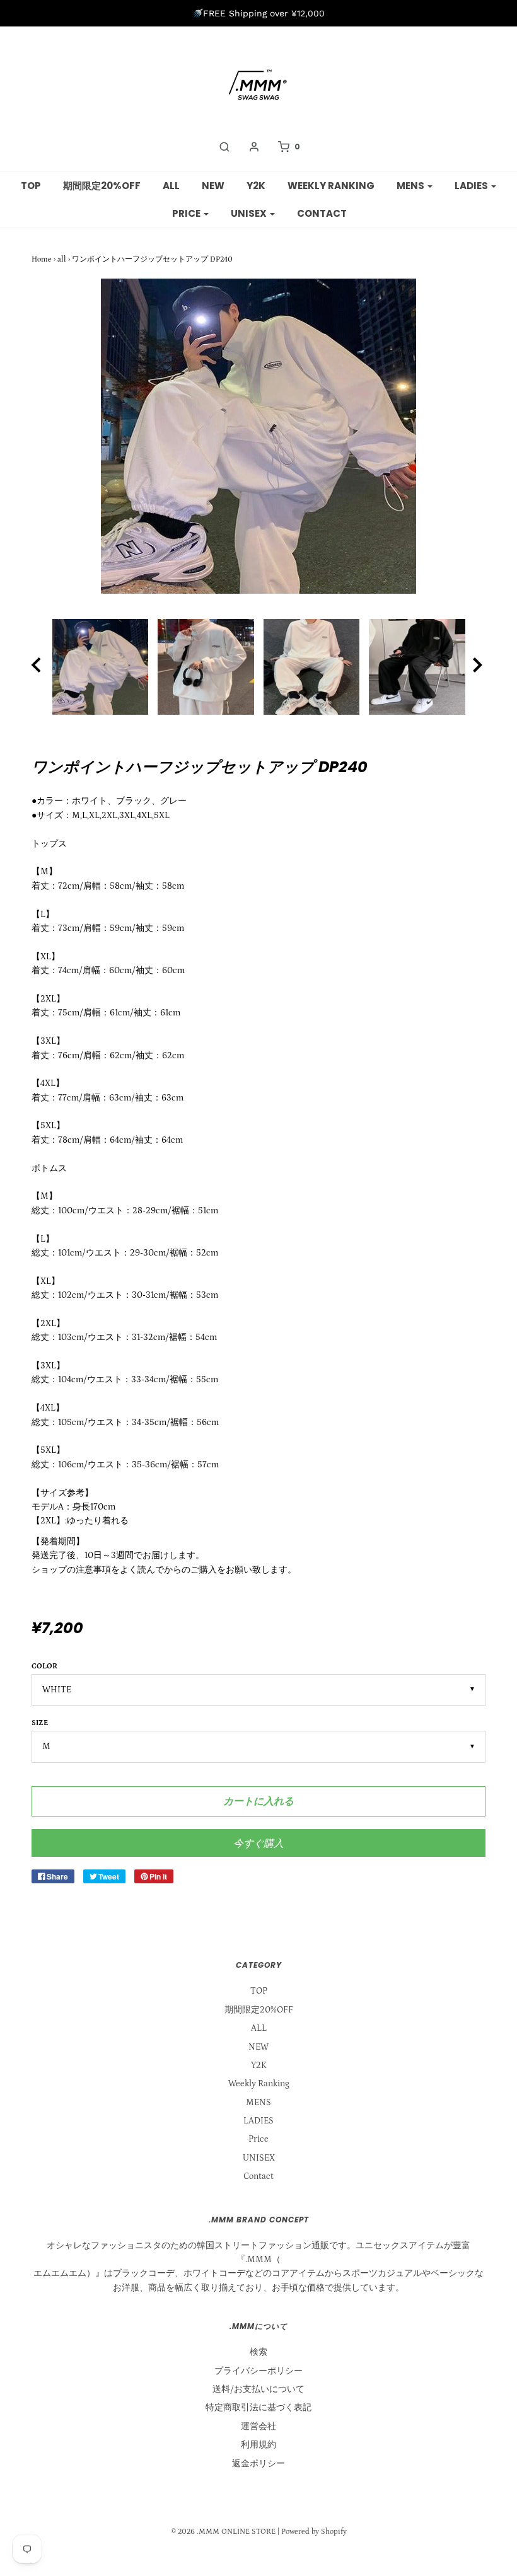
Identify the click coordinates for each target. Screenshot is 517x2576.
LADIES (258, 2121)
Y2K (256, 186)
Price (258, 2139)
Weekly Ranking (331, 186)
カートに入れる (258, 1801)
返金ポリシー (258, 2464)
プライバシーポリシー (258, 2371)
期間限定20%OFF (102, 186)
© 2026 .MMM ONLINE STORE (223, 2532)
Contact (322, 213)
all (62, 259)
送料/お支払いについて (258, 2389)
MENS (258, 2103)
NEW (213, 186)
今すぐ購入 (258, 1843)
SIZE (40, 1723)
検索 (258, 2352)
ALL (171, 186)
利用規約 (258, 2445)
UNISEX (259, 2158)
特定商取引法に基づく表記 (258, 2408)
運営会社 (258, 2427)
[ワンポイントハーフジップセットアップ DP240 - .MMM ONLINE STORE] (100, 667)
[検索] (224, 147)
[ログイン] (254, 147)
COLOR (44, 1666)
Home (42, 259)
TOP (31, 186)
